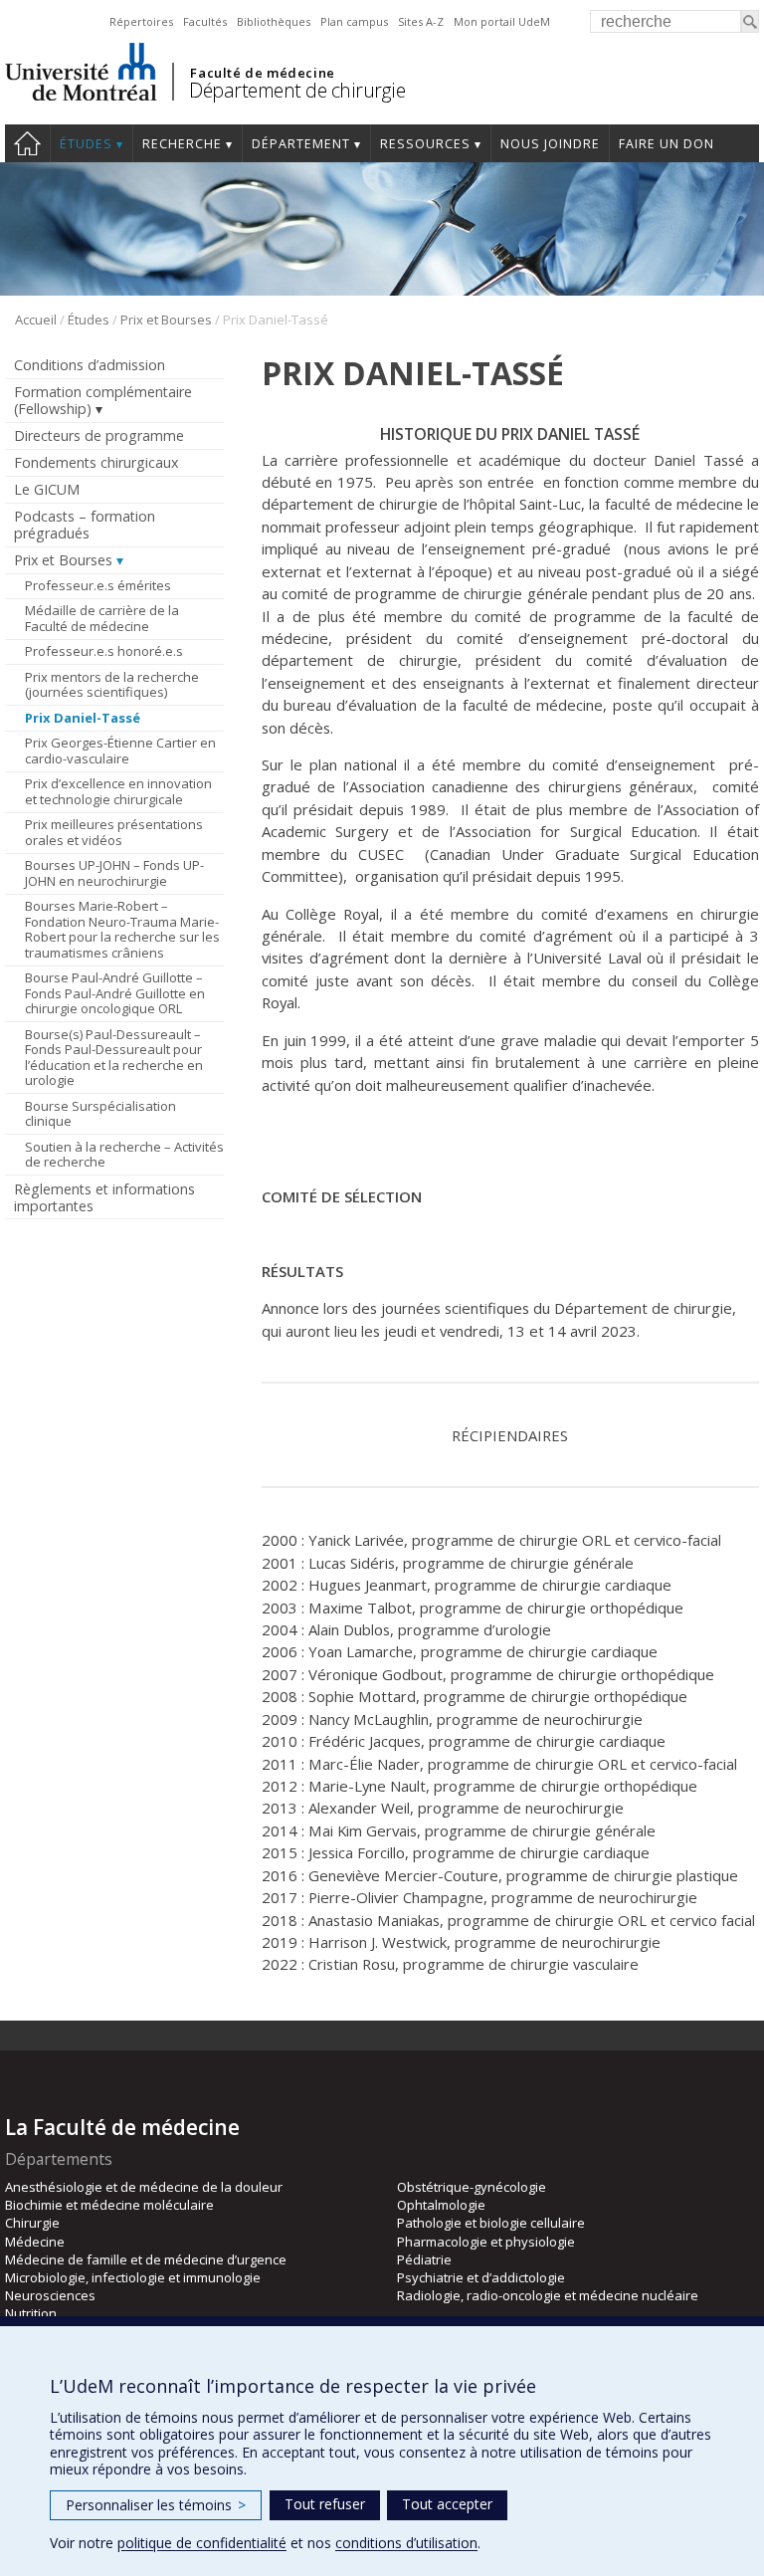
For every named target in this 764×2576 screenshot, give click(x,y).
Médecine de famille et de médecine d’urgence (146, 2259)
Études (86, 144)
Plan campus (354, 21)
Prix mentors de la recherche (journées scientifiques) (112, 685)
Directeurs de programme (99, 435)
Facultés (205, 21)
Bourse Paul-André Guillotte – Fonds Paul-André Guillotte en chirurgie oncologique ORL (115, 993)
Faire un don (667, 144)
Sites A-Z (421, 21)
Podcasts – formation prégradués (85, 525)
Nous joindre (550, 144)
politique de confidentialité (202, 2543)
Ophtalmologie (441, 2205)
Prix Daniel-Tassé (83, 718)
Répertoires (141, 21)
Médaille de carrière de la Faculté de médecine (102, 618)
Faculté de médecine (262, 73)
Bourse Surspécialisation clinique (100, 1114)
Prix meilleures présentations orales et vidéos (114, 832)
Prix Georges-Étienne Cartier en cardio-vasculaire (120, 751)
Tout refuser (325, 2504)
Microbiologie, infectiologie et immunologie (133, 2277)
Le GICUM (47, 489)
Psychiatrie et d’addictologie (481, 2277)
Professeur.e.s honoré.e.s (104, 651)
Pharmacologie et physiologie (486, 2242)
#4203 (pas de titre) (27, 143)
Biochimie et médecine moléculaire (109, 2205)
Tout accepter (447, 2504)
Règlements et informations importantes (104, 1197)
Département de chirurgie (297, 90)
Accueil (36, 320)
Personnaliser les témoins (156, 2505)
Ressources (425, 144)
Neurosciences (50, 2295)
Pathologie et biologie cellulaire (491, 2223)
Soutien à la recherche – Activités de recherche (124, 1155)
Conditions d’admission (90, 365)
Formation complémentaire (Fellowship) (103, 400)
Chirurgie (32, 2223)
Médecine (35, 2242)
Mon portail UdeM (502, 21)
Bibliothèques (274, 21)
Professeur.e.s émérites (98, 585)
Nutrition (31, 2313)
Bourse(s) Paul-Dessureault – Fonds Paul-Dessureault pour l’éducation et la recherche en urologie (114, 1058)
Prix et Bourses (166, 320)
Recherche (182, 144)
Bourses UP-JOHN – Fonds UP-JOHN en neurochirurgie (114, 873)
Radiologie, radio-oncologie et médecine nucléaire (548, 2295)
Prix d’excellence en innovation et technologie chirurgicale (118, 791)
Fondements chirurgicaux (96, 462)
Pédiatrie (424, 2259)
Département (301, 144)
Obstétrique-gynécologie (472, 2187)
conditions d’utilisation (406, 2543)
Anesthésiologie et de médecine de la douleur (144, 2187)
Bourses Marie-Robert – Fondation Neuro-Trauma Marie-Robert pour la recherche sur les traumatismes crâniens (122, 929)
